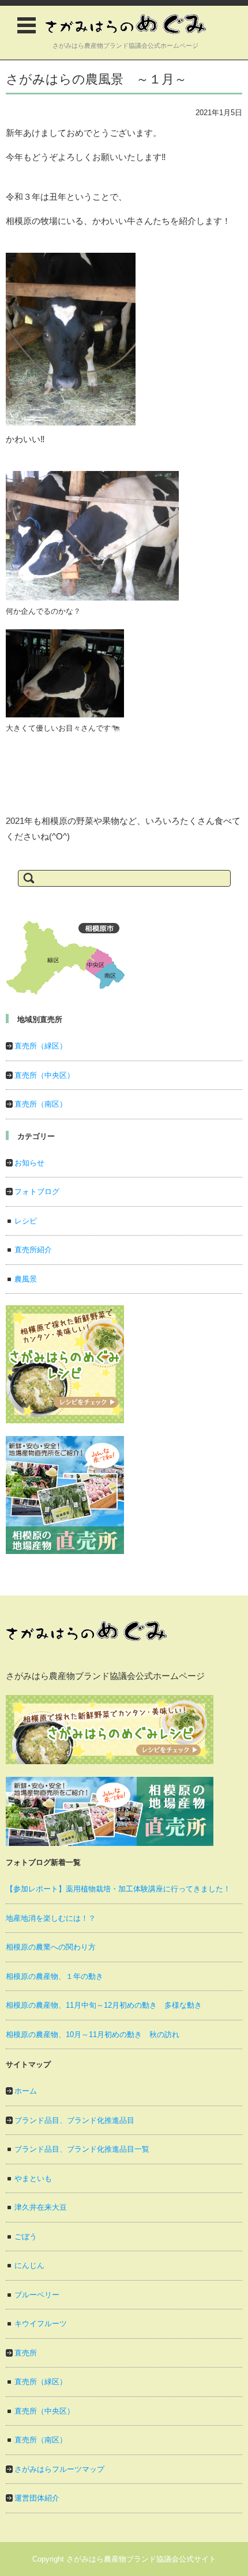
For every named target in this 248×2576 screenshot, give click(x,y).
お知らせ (29, 1163)
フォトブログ (37, 1192)
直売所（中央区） (44, 1075)
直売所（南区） (41, 1104)
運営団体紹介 (37, 2498)
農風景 (26, 1279)
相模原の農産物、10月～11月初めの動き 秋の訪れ (93, 2034)
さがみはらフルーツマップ (59, 2469)
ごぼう (26, 2237)
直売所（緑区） (41, 1046)
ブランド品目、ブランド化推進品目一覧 (82, 2149)
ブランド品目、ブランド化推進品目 (74, 2120)
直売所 (26, 2353)
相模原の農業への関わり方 (51, 1947)
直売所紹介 (33, 1250)
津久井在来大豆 (41, 2207)
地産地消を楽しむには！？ (51, 1918)
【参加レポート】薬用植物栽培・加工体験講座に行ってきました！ (118, 1889)
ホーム (26, 2091)
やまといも (33, 2178)
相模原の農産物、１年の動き (55, 1976)
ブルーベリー (37, 2295)
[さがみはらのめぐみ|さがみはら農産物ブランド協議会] (125, 24)
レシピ (26, 1221)
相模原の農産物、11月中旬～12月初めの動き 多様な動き (104, 2005)
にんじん (29, 2265)
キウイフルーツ (41, 2324)
